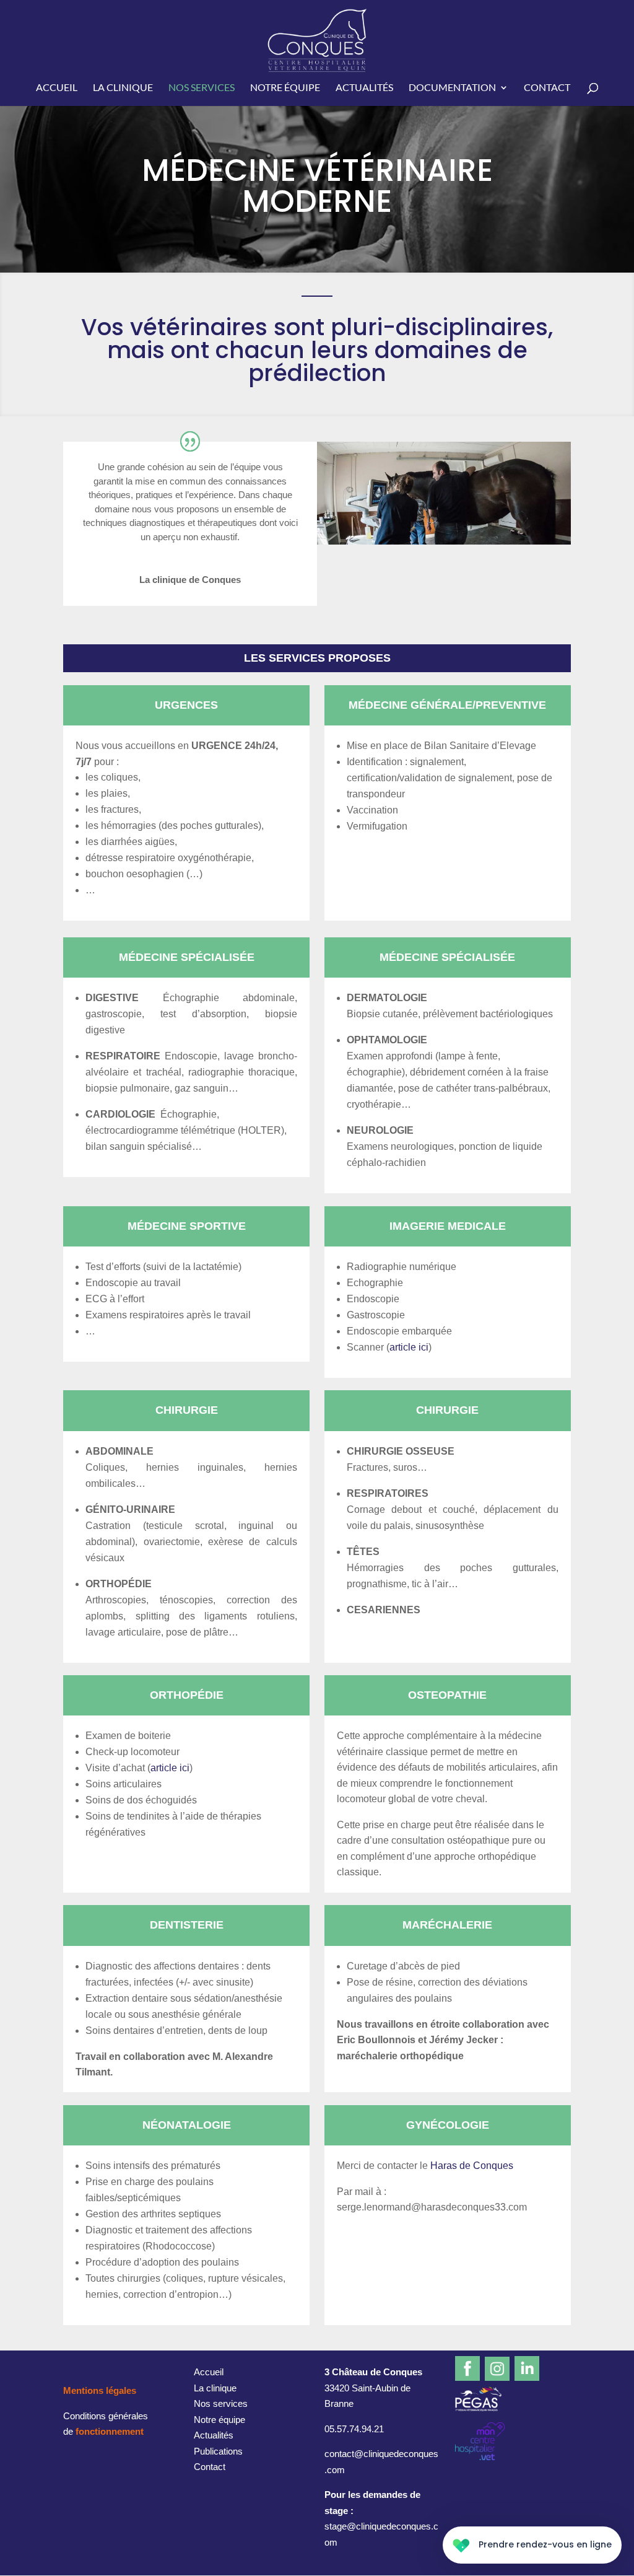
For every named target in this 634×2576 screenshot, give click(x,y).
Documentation (452, 88)
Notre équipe (285, 88)
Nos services (202, 88)
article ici (409, 1347)
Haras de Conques (472, 2166)
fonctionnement (110, 2431)
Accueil (57, 88)
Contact (547, 88)
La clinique (123, 88)
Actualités (364, 88)
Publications (218, 2451)
